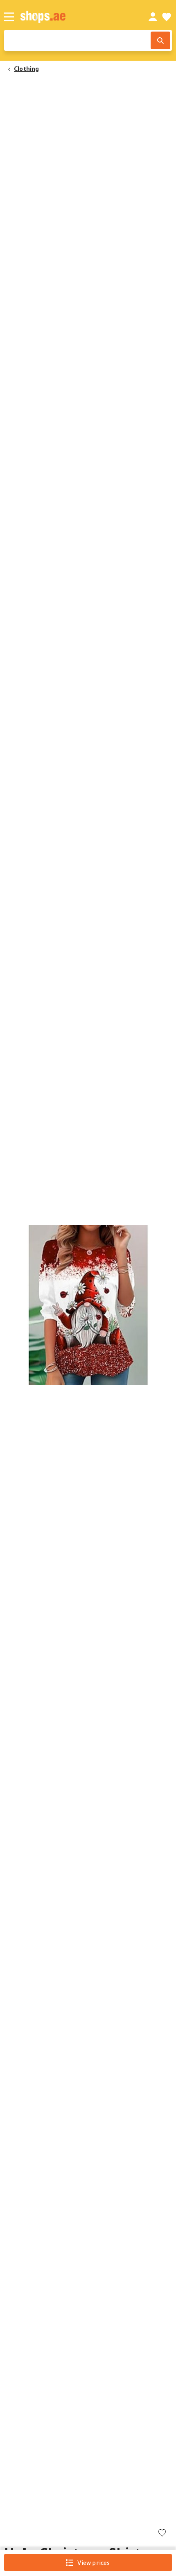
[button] (88, 1305)
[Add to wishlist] (162, 2534)
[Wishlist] (167, 17)
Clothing (27, 68)
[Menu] (9, 17)
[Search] (160, 40)
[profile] (153, 17)
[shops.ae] (75, 17)
